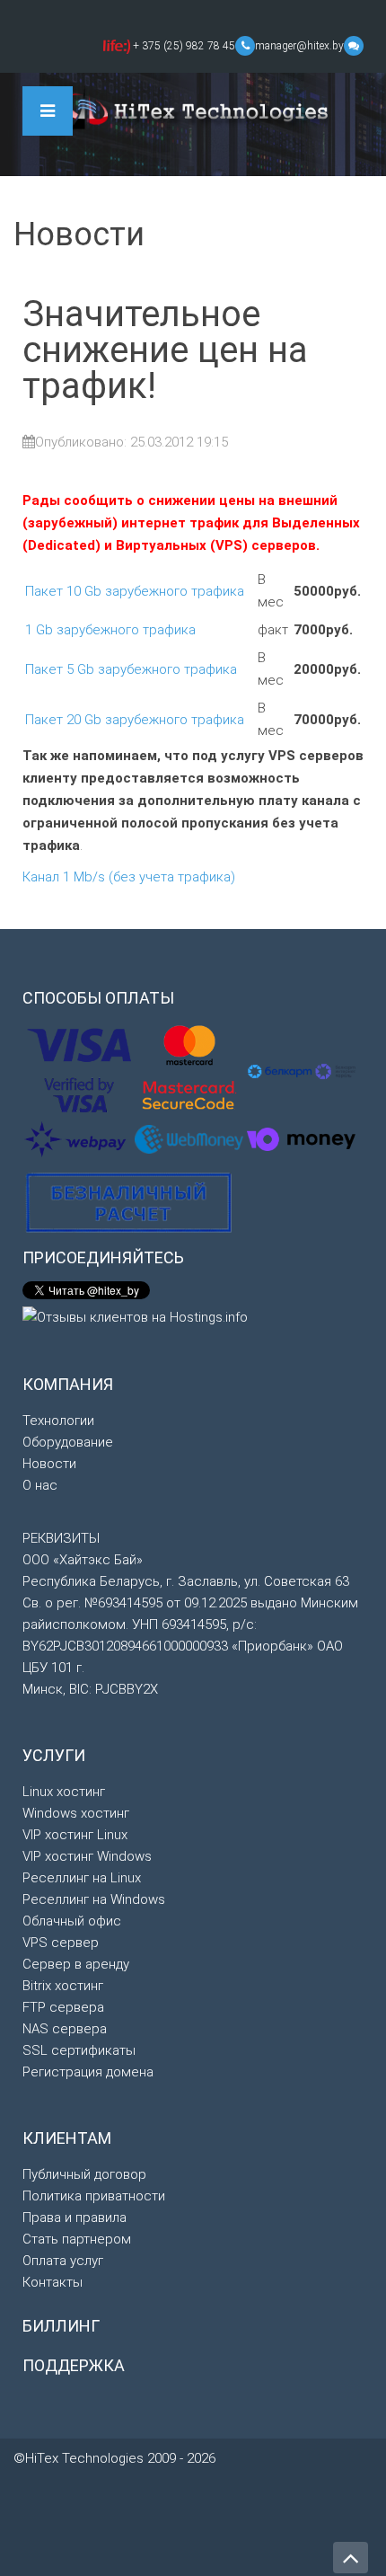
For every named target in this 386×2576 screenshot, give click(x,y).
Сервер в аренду (76, 1964)
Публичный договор (84, 2174)
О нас (40, 1485)
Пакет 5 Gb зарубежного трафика (131, 669)
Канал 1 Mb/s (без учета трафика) (129, 877)
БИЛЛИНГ (61, 2326)
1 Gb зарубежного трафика (110, 630)
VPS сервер (61, 1943)
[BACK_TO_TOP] (193, 2554)
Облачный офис (72, 1921)
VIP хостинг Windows (87, 1856)
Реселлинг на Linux (82, 1878)
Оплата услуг (63, 2261)
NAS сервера (65, 2029)
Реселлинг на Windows (94, 1899)
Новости (49, 1464)
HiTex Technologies (193, 109)
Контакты (53, 2282)
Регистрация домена (88, 2072)
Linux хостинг (64, 1792)
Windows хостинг (76, 1813)
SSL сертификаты (79, 2050)
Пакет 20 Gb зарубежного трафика (135, 720)
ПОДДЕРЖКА (74, 2365)
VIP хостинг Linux (75, 1835)
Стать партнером (77, 2239)
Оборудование (68, 1442)
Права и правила (75, 2217)
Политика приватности (94, 2196)
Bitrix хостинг (63, 1986)
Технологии (58, 1421)
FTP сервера (63, 2007)
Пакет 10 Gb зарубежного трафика (135, 591)
